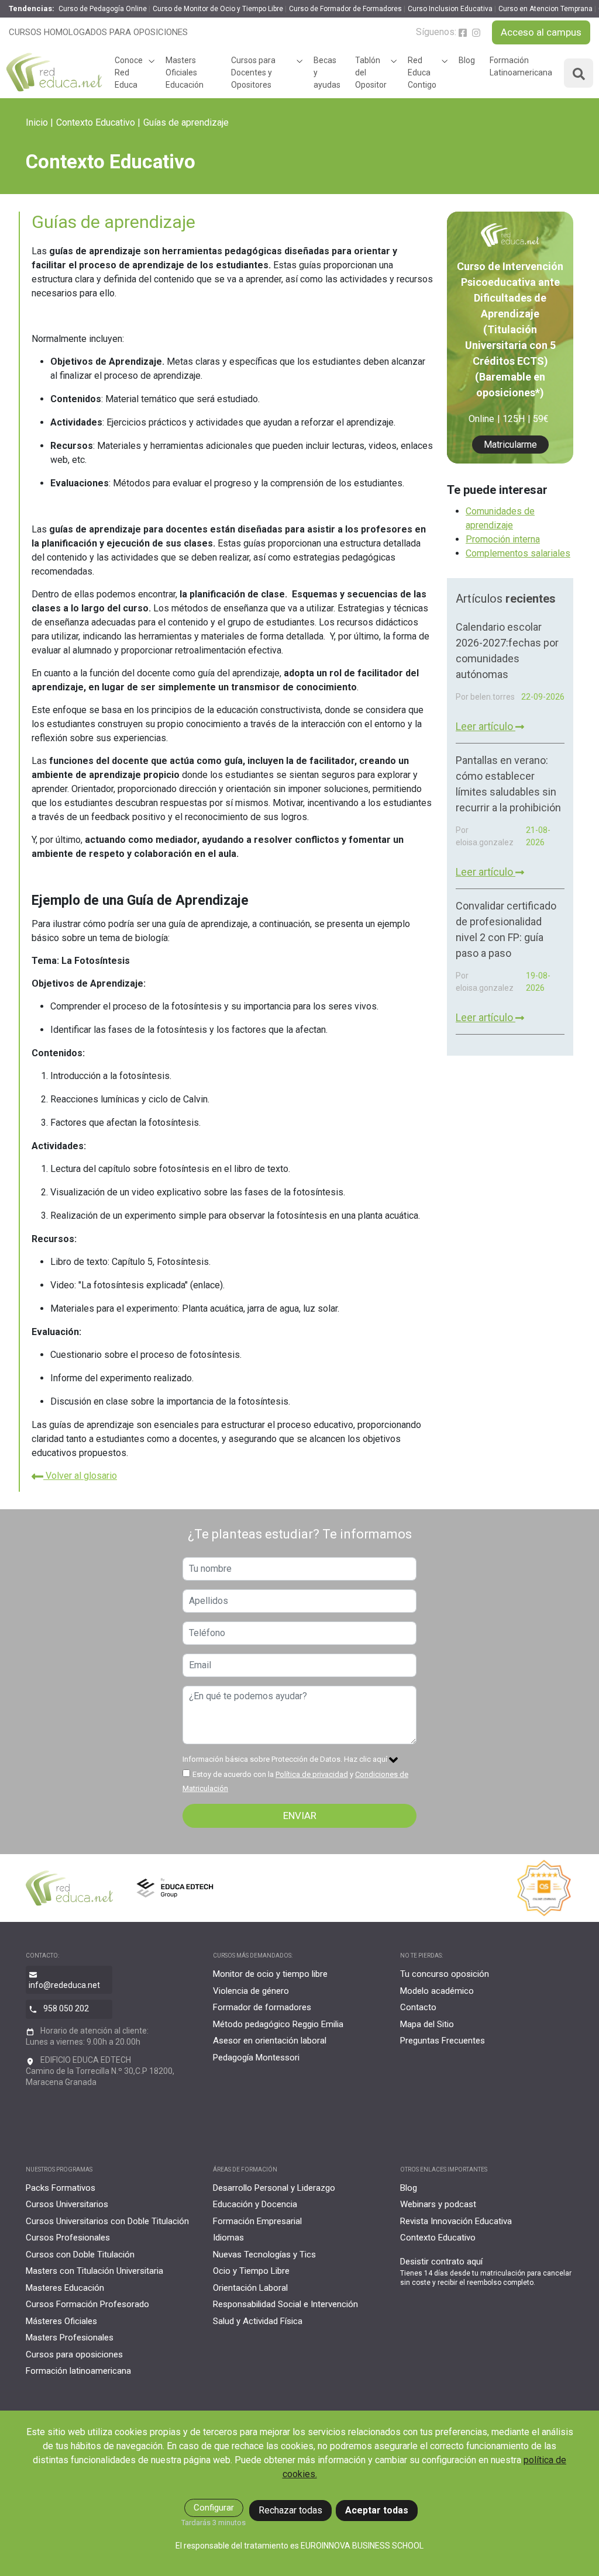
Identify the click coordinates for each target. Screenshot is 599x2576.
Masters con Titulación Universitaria (94, 2271)
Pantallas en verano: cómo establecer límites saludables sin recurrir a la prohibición (508, 784)
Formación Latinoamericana (521, 66)
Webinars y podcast (438, 2204)
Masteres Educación (65, 2288)
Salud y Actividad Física (258, 2321)
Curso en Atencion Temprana (545, 9)
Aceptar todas (377, 2510)
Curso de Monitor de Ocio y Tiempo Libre (218, 9)
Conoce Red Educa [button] (129, 72)
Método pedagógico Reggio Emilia (278, 2024)
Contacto (418, 2007)
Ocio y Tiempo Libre (251, 2271)
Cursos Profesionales (68, 2238)
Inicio (37, 122)
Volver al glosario (80, 1476)
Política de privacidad (312, 1774)
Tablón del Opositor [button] (371, 72)
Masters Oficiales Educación (185, 72)
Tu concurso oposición (445, 1974)
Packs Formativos (61, 2188)
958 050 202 (66, 2008)
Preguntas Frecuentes (443, 2041)
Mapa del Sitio (427, 2024)
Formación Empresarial (257, 2221)
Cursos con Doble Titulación (80, 2255)
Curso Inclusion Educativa (450, 9)
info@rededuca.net (64, 1985)
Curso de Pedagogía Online (103, 9)
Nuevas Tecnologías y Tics (264, 2255)
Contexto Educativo (96, 122)
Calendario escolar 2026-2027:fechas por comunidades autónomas (507, 651)
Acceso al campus (541, 32)
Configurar (214, 2508)
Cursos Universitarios (67, 2204)
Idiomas (228, 2238)
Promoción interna (503, 539)
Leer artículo (486, 726)
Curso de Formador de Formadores (345, 9)
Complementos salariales (518, 553)
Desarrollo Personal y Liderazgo (274, 2188)
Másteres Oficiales (61, 2321)
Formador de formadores (262, 2007)
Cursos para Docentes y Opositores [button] (253, 72)
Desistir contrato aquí (441, 2262)
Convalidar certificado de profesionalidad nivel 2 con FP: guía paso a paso (506, 929)
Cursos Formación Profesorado (87, 2304)
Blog (467, 60)
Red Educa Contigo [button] (422, 72)
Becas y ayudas (327, 72)
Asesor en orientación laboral (270, 2041)
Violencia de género (251, 1991)
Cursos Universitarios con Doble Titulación (107, 2221)
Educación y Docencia (255, 2204)
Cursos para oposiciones (74, 2354)
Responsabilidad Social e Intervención (285, 2304)
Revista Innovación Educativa (456, 2221)
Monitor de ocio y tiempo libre (270, 1974)
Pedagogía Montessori (256, 2058)
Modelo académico (437, 1991)
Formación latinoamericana (78, 2371)
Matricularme (510, 445)
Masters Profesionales (70, 2338)
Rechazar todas (290, 2510)
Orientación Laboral (250, 2288)
